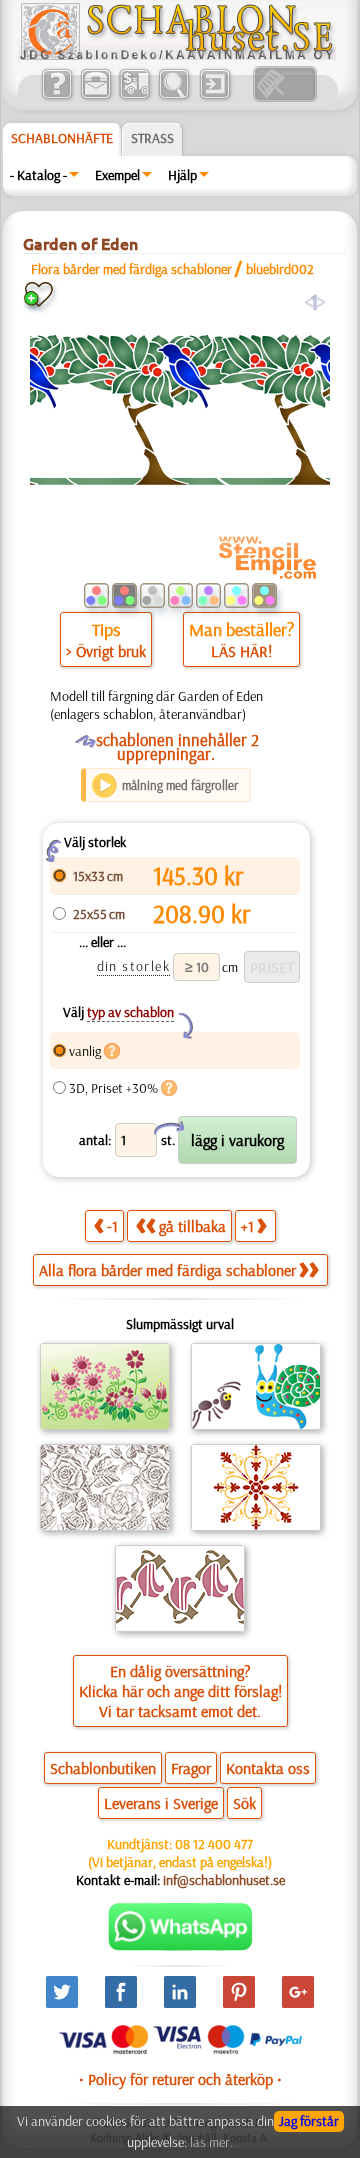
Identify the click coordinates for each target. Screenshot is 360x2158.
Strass (152, 138)
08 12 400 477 (214, 1844)
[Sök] (173, 97)
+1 (247, 1226)
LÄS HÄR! (241, 651)
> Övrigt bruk (106, 651)
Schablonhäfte (62, 138)
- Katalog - (38, 175)
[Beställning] (134, 97)
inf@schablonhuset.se (224, 1880)
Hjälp (182, 175)
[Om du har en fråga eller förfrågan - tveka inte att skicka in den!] (180, 1946)
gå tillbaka (192, 1226)
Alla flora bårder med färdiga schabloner (167, 1270)
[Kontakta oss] (95, 97)
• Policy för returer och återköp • (180, 2079)
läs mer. (211, 2142)
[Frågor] (56, 97)
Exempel (117, 175)
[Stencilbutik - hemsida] (177, 55)
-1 (112, 1226)
